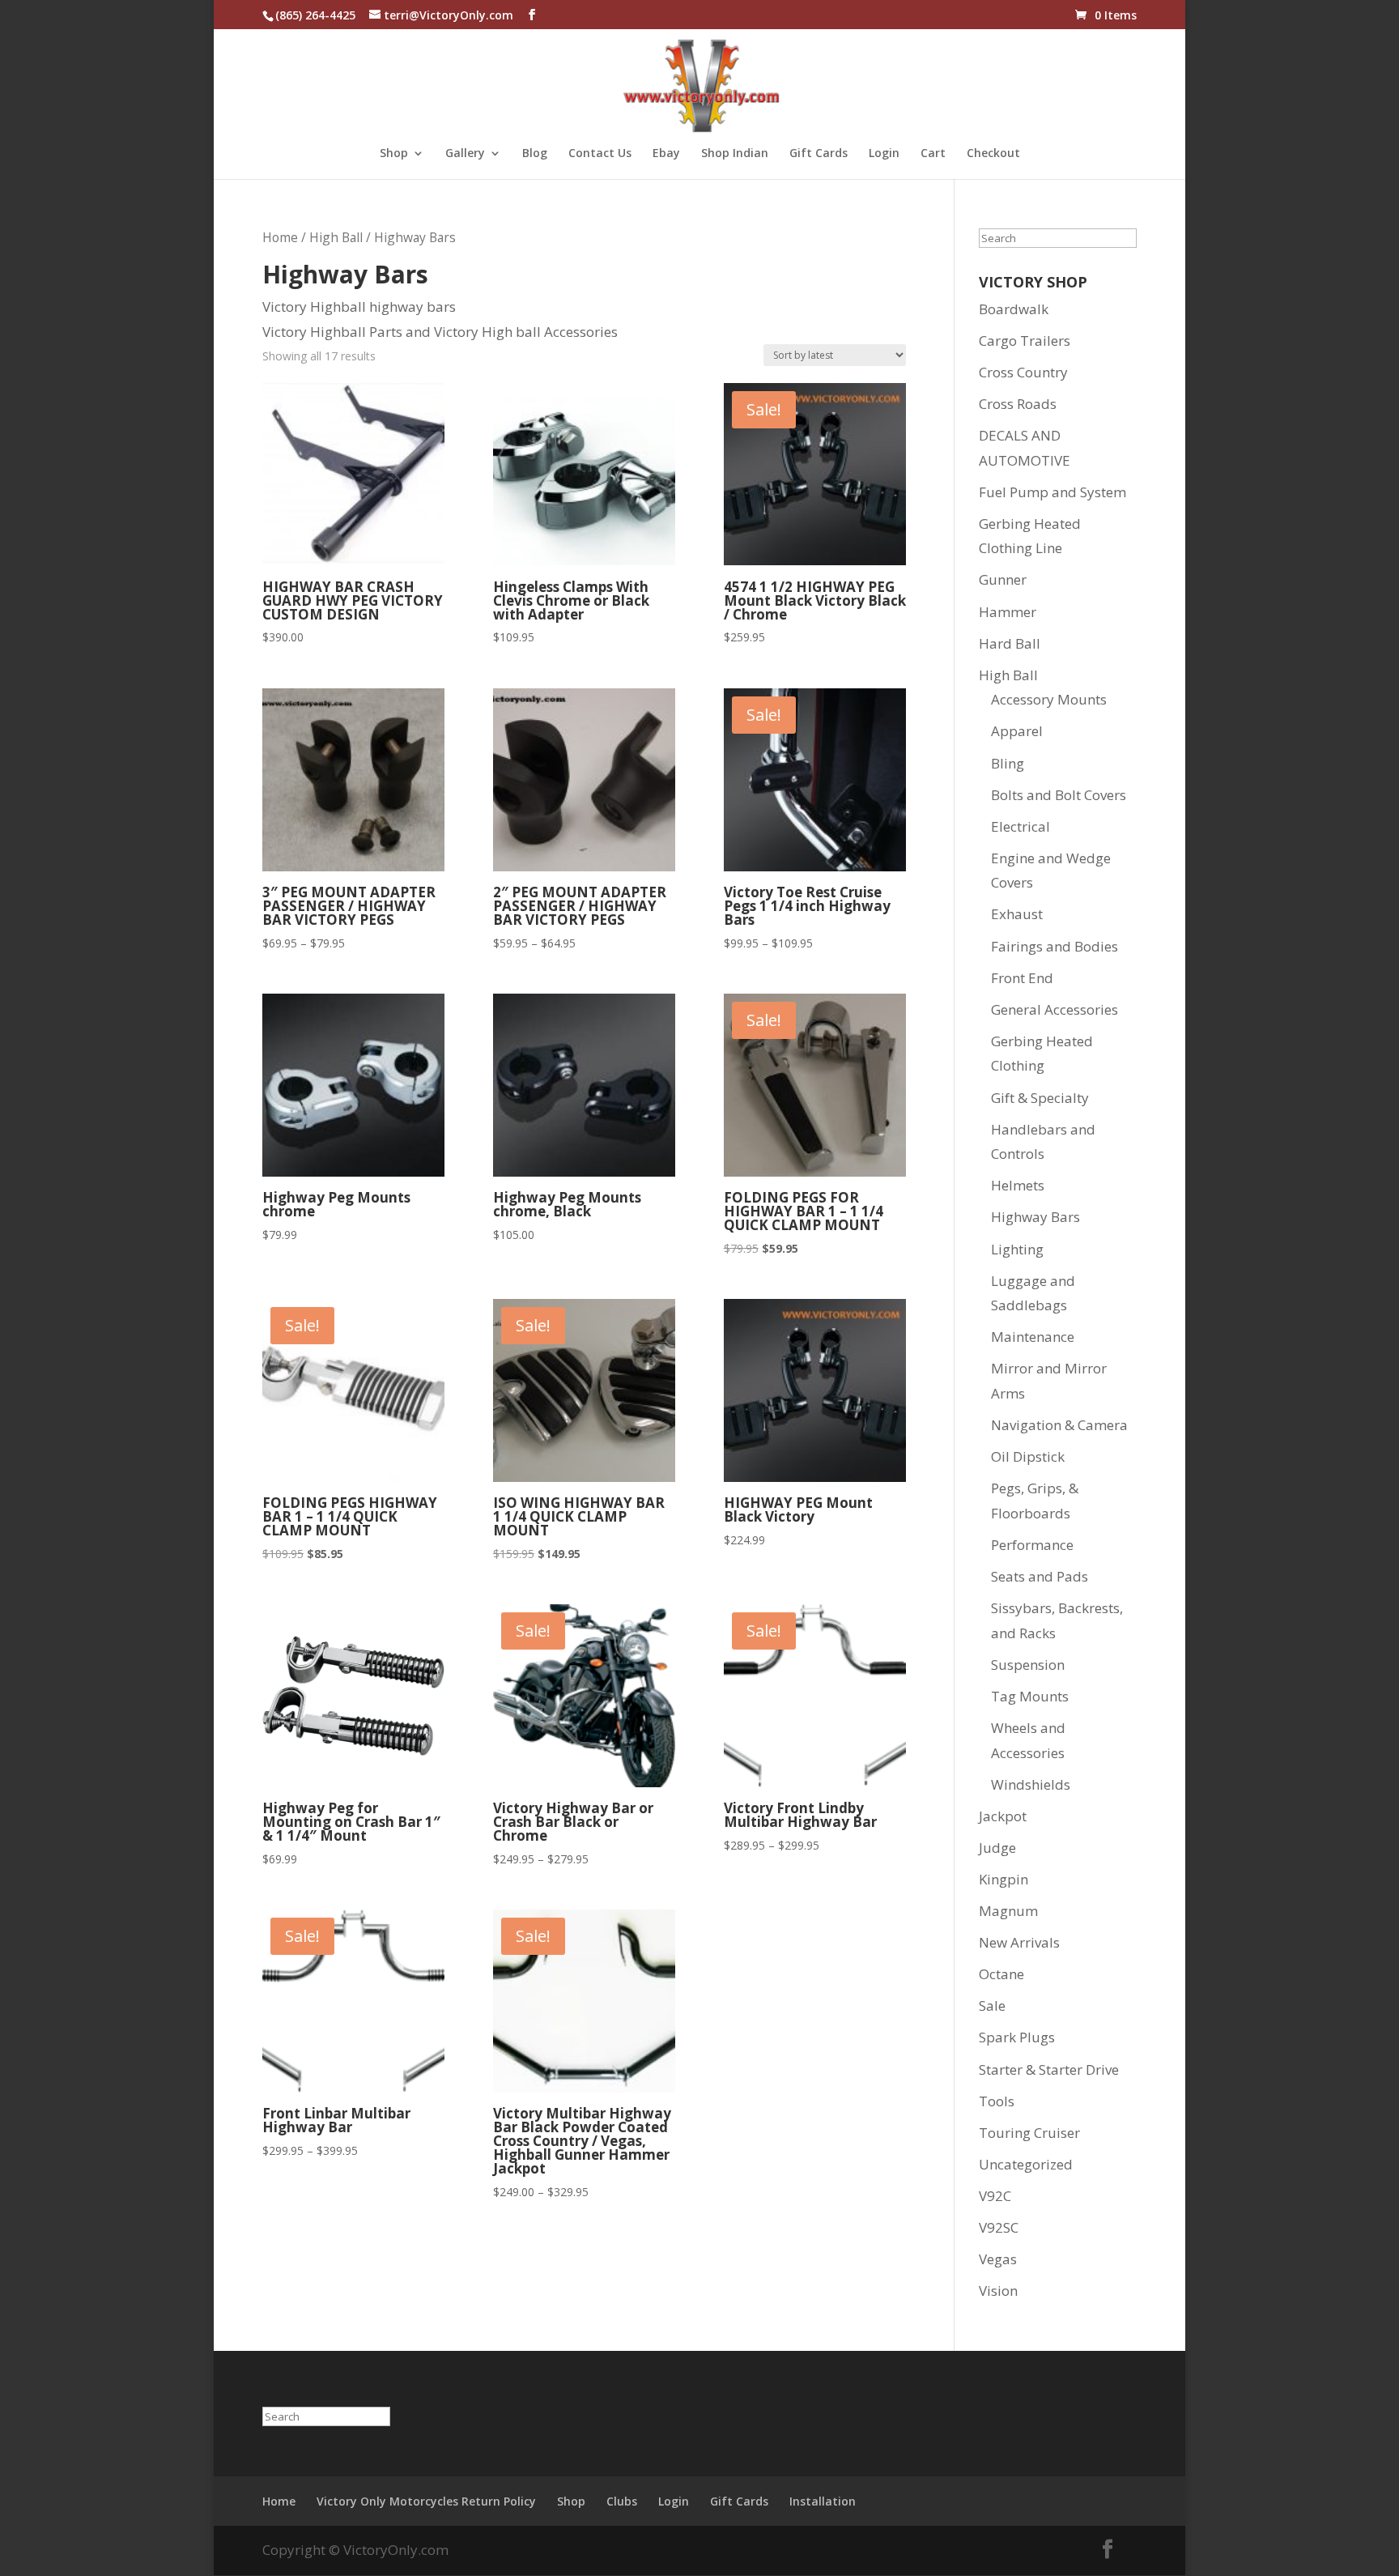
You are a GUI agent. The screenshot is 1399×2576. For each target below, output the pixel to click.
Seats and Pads (1040, 1576)
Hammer (1008, 612)
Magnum (1008, 1911)
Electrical (1021, 826)
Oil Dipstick (1028, 1456)
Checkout (993, 154)
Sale (992, 2005)
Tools (997, 2101)
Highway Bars (1035, 1217)
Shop (394, 154)
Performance (1032, 1545)
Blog (535, 154)
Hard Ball (1010, 643)
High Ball (336, 237)
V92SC (999, 2227)
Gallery (465, 154)
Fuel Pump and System (1052, 492)
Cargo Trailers (1025, 341)
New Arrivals (1019, 1942)
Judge (997, 1848)
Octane (1001, 1974)
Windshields (1031, 1784)
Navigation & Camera (1059, 1425)
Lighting (1017, 1249)
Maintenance (1033, 1337)
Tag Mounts (1030, 1696)
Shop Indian (735, 154)
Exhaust (1017, 914)
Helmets (1018, 1185)
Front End (1022, 978)
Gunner (1003, 579)
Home (280, 237)
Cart (933, 154)
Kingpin (1004, 1879)
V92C (995, 2196)
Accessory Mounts (1049, 699)
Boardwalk (1014, 309)
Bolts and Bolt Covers (1059, 795)
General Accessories (1055, 1009)
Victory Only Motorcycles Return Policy (426, 2501)
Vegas (998, 2259)
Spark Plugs (1017, 2037)
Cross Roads (1018, 404)
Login (884, 154)
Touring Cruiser (1029, 2133)
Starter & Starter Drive (1049, 2069)
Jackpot (1003, 1816)
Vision (998, 2291)
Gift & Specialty (1040, 1098)
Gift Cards (819, 154)
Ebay (666, 154)
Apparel (1017, 731)
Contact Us (600, 154)
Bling (1008, 763)
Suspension (1028, 1665)
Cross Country (1023, 372)
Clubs (622, 2501)
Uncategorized (1026, 2164)
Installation (823, 2501)
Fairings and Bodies (1055, 946)
